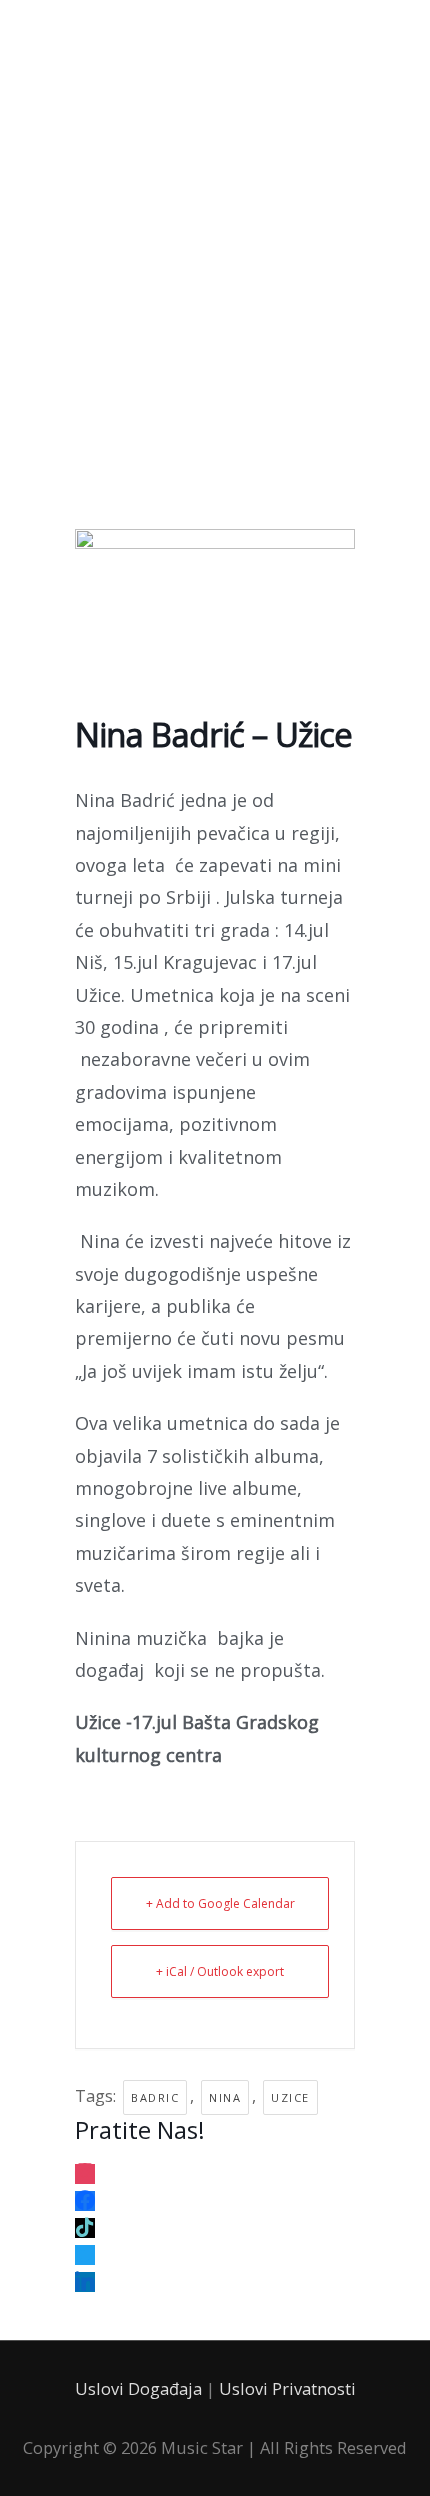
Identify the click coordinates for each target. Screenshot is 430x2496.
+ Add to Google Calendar (220, 1903)
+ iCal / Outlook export (220, 1971)
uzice (290, 2097)
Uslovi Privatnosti (287, 2388)
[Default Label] (85, 2168)
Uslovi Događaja (138, 2388)
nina (225, 2097)
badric (155, 2097)
